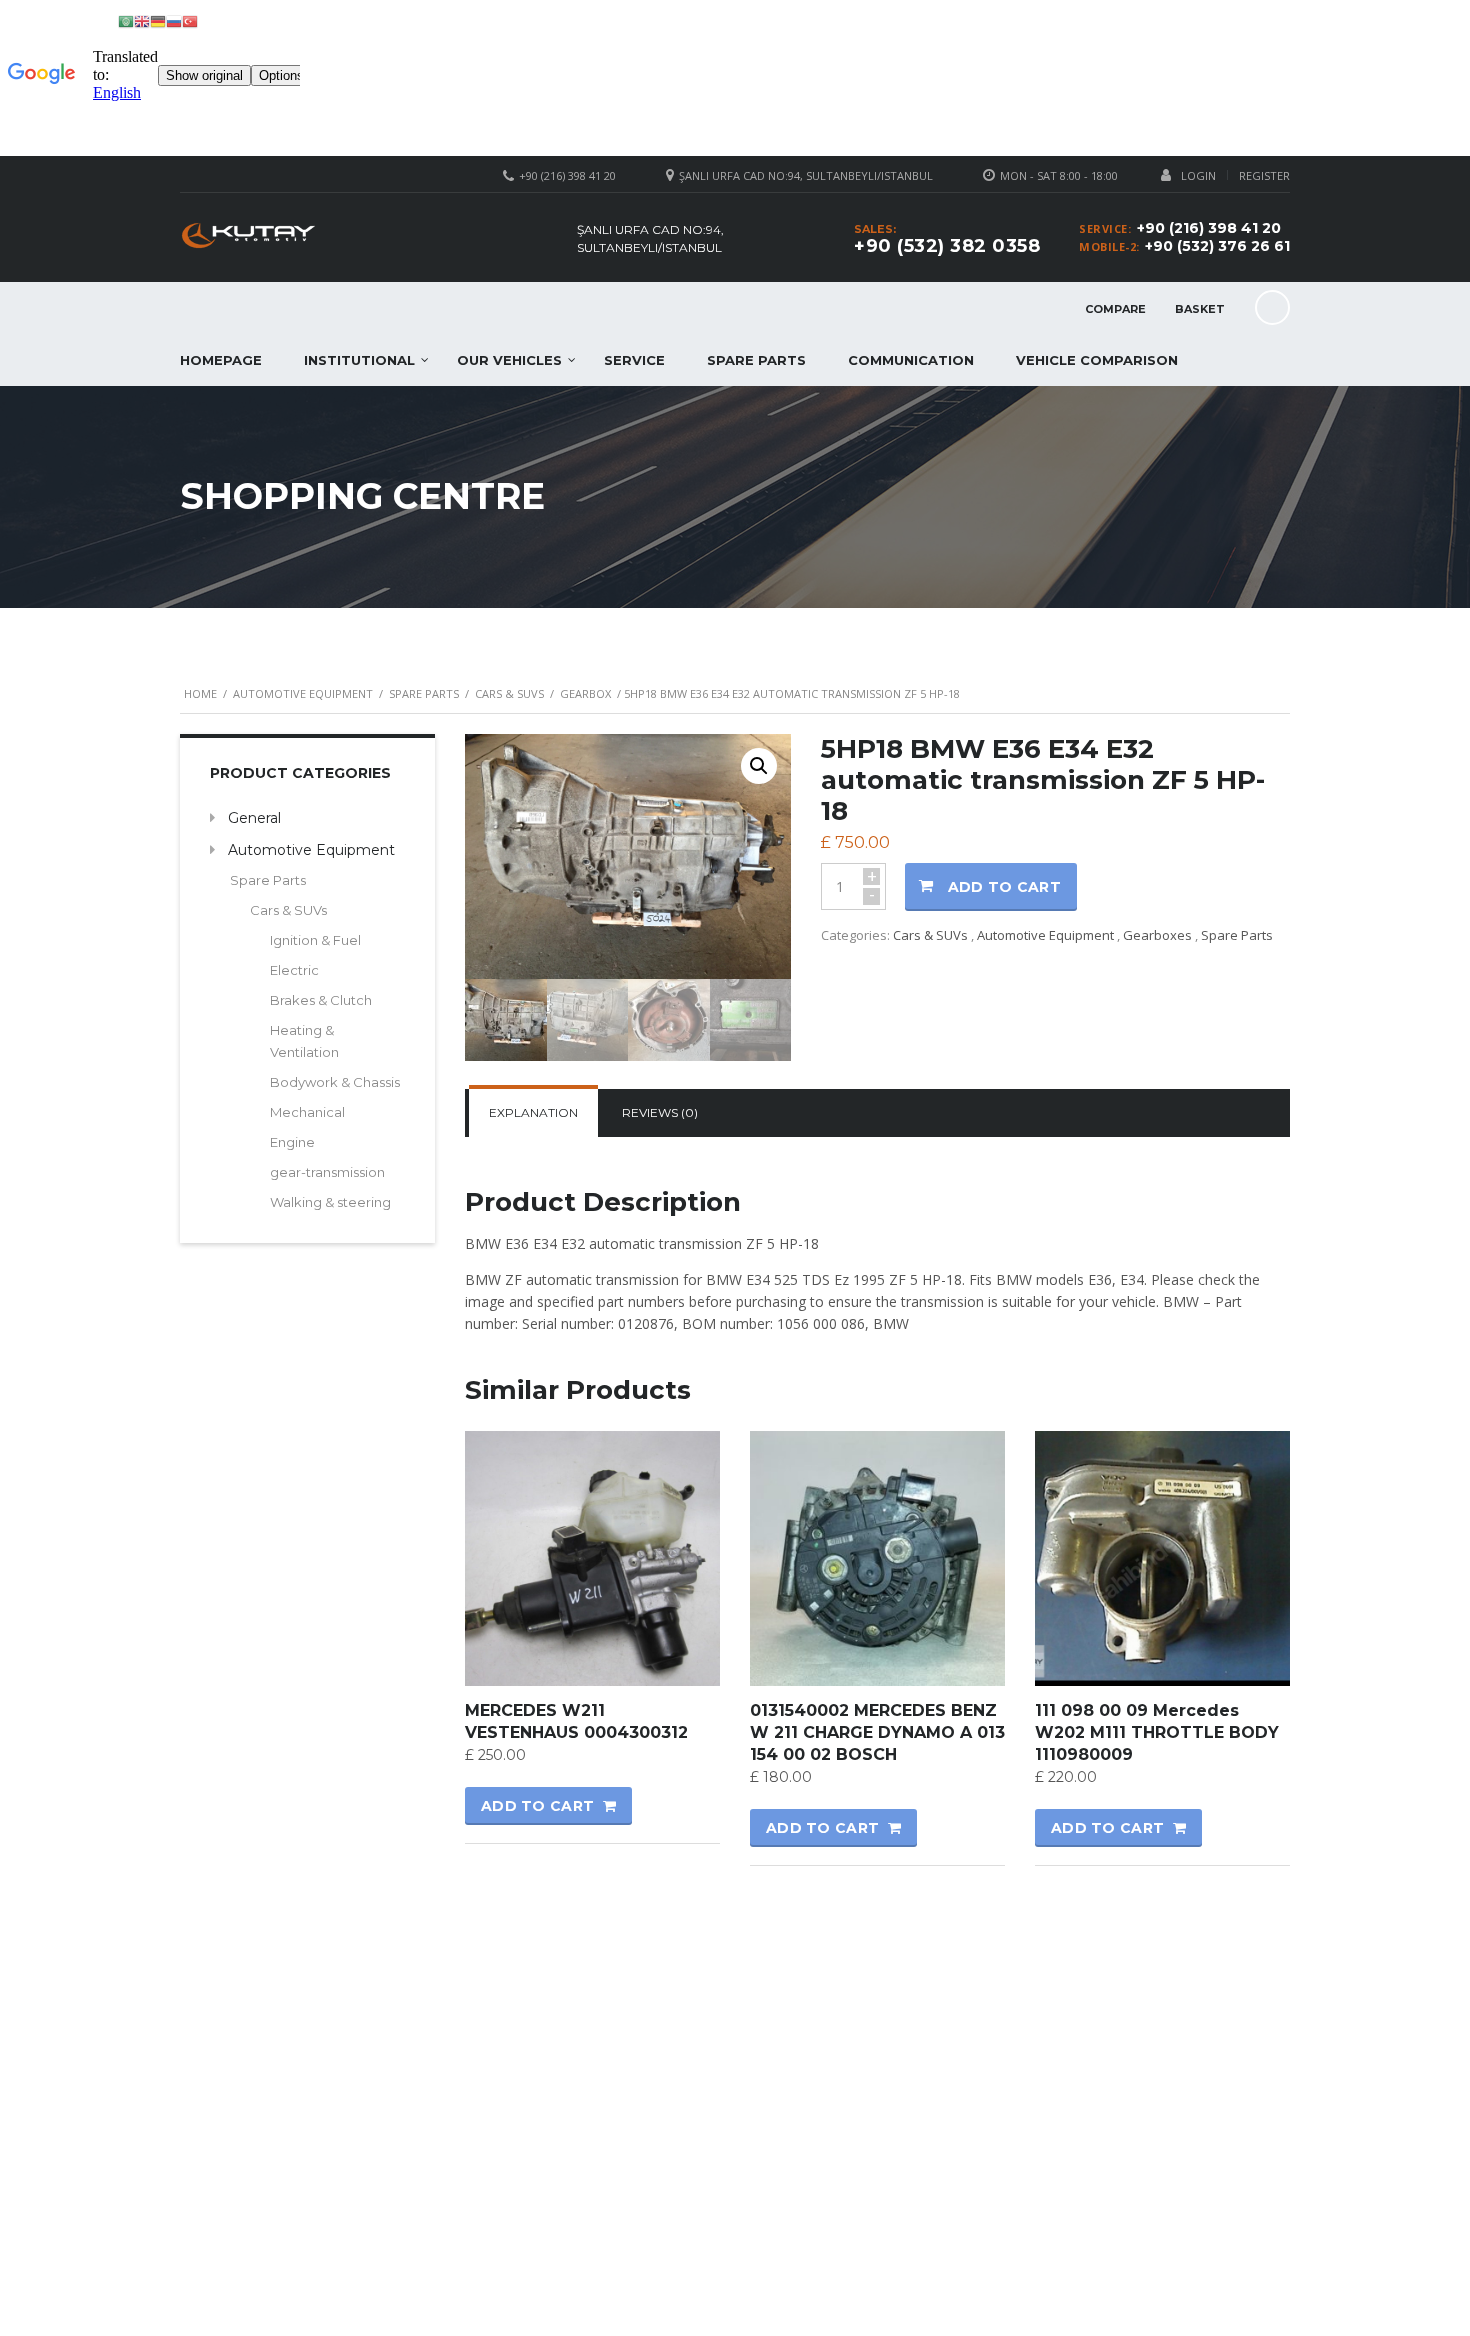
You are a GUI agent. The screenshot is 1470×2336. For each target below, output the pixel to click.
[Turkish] (190, 20)
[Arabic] (126, 20)
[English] (142, 20)
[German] (158, 20)
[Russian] (174, 20)
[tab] (533, 1113)
